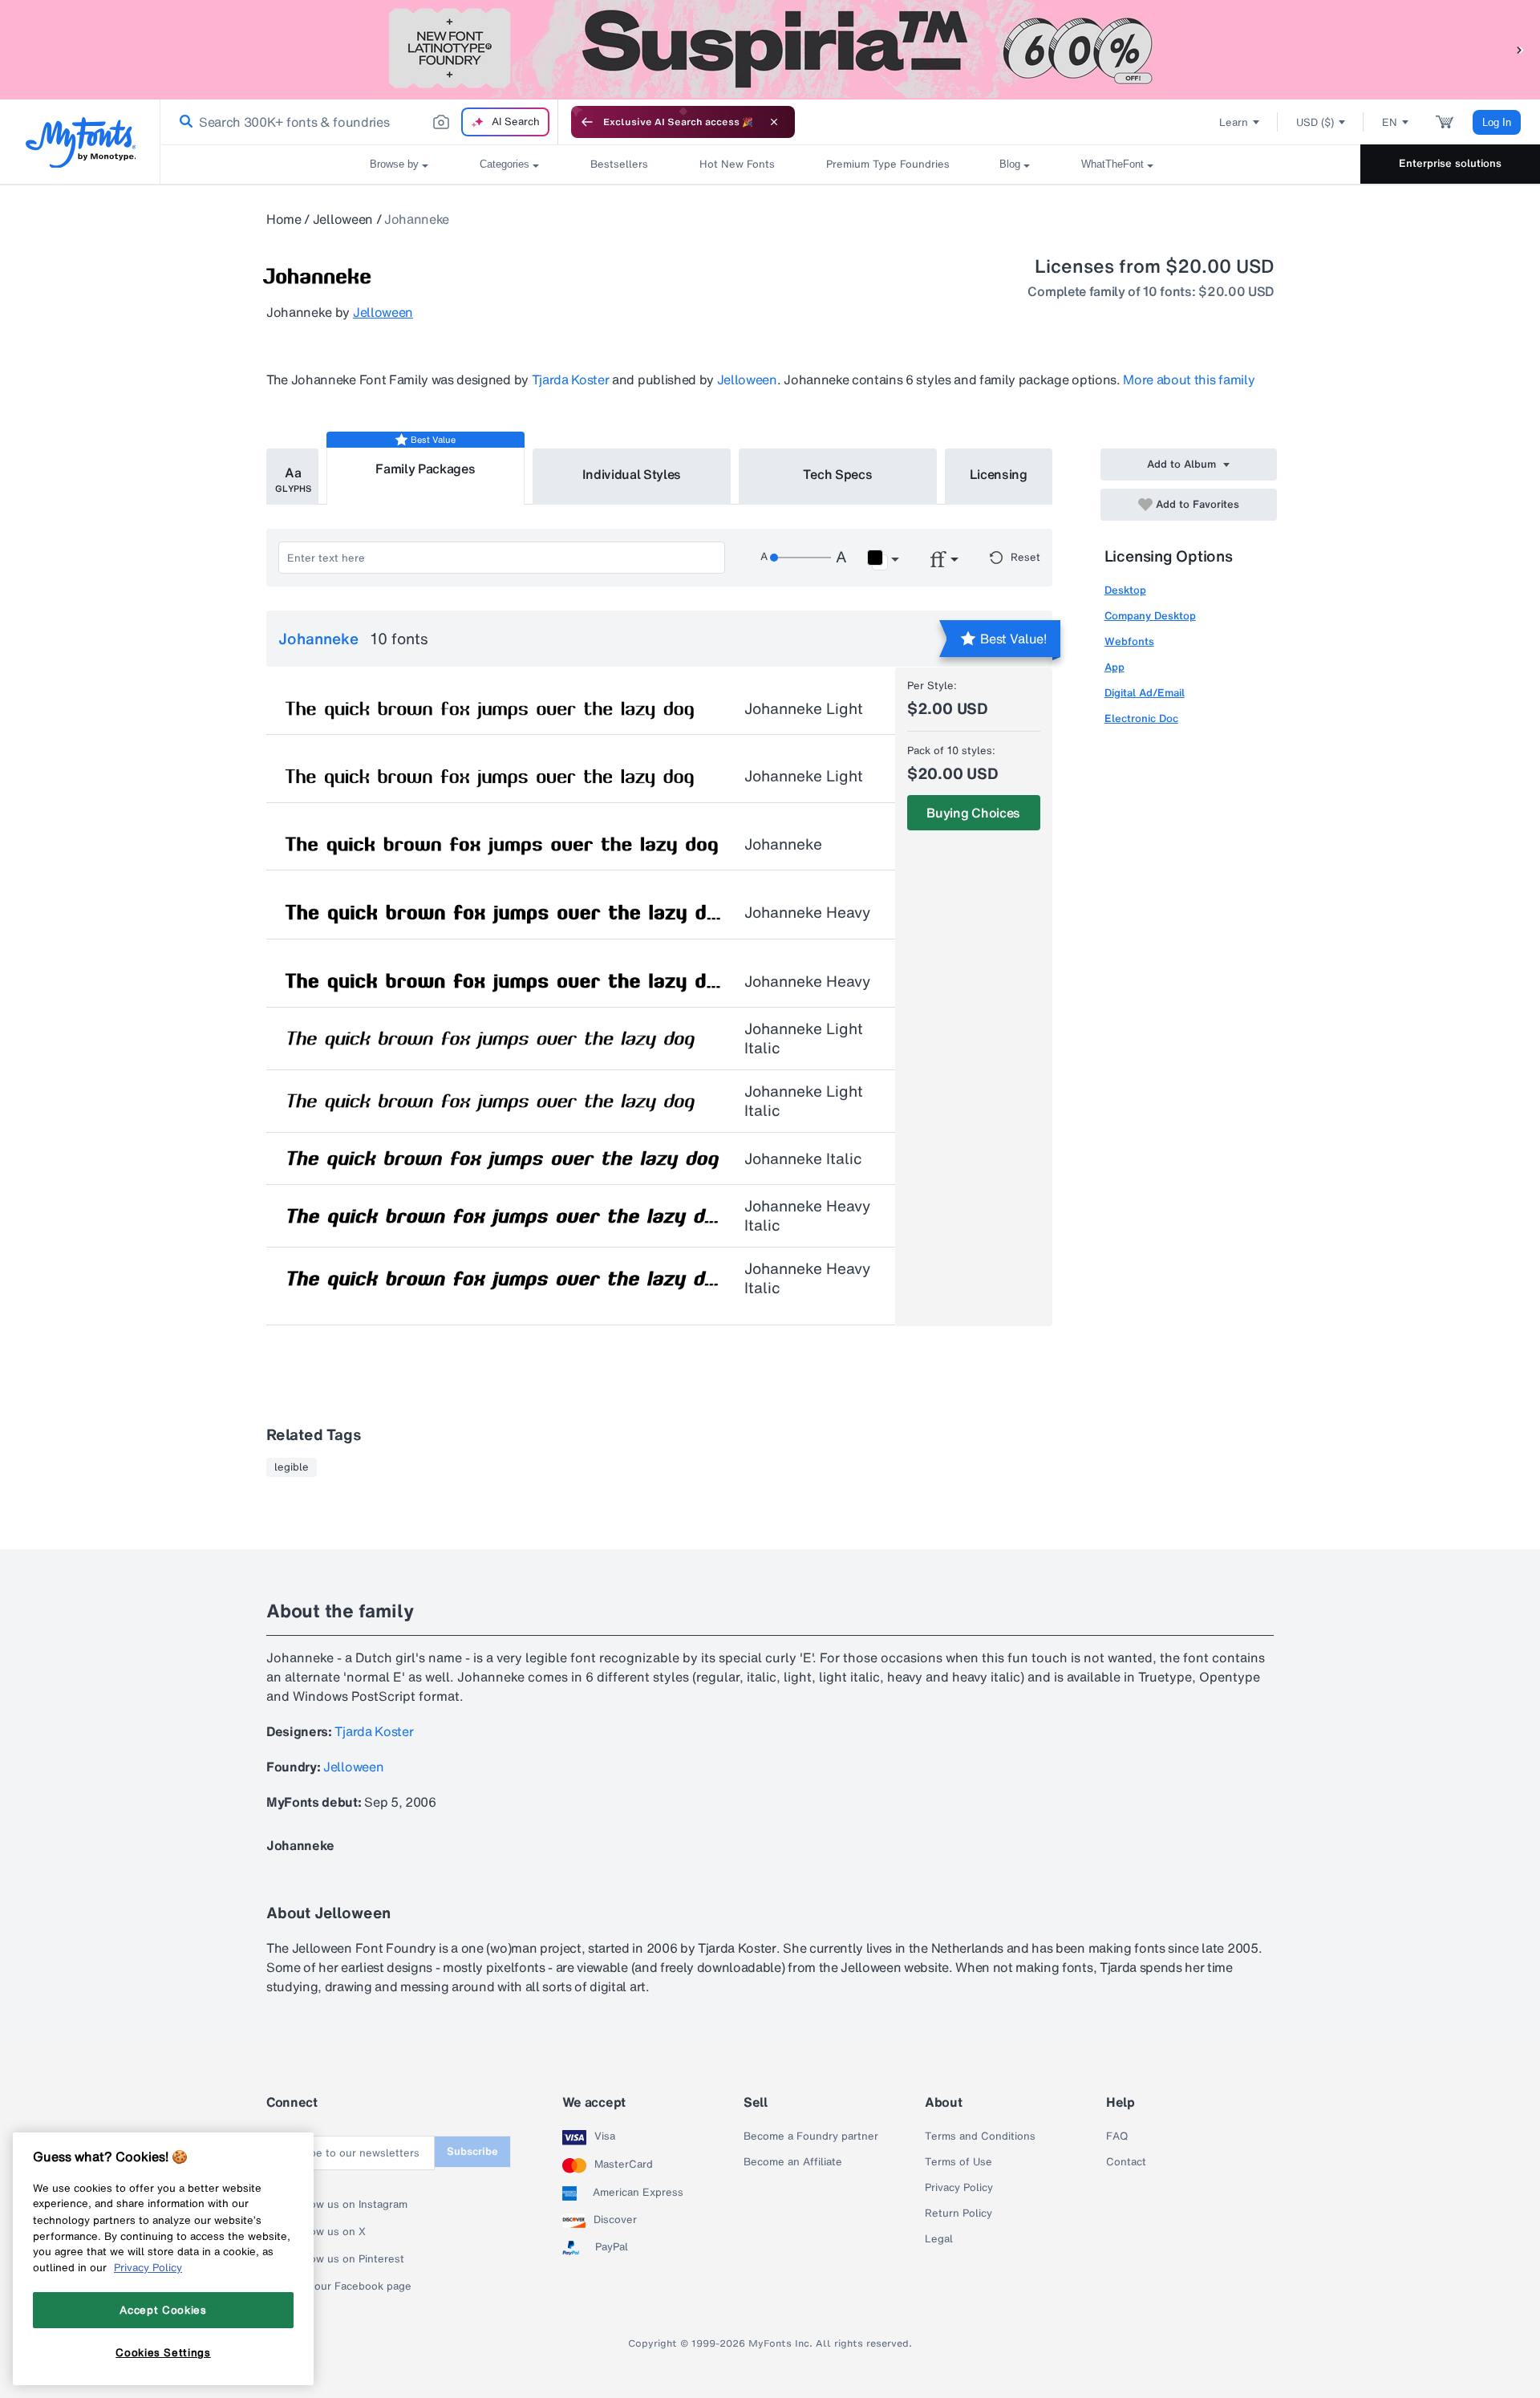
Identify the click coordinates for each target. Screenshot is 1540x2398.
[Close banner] (774, 122)
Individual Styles (632, 474)
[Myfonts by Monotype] (81, 142)
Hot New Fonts (737, 164)
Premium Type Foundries (887, 164)
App (1114, 667)
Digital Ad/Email (1145, 693)
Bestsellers (619, 164)
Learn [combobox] (1234, 122)
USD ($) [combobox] (1315, 122)
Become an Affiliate (793, 2162)
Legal (939, 2239)
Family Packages (425, 469)
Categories (505, 164)
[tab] (292, 477)
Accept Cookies (163, 2310)
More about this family (1189, 379)
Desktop (1125, 590)
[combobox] (359, 122)
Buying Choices (973, 813)
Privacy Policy (959, 2188)
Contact (1126, 2162)
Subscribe (472, 2151)
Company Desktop (1150, 616)
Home (284, 219)
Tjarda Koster (571, 379)
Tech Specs (838, 474)
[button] (1520, 49)
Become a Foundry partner (811, 2136)
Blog (1010, 164)
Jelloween (343, 219)
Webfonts (1129, 641)
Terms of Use (958, 2162)
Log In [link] (1497, 122)
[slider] (800, 558)
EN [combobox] (1390, 122)
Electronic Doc (1141, 718)
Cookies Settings (163, 2352)
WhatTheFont (1112, 164)
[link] (183, 122)
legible (292, 1467)
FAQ (1117, 2136)
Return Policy (958, 2213)
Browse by (394, 164)
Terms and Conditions (980, 2136)
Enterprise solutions (1450, 163)
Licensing (999, 474)
